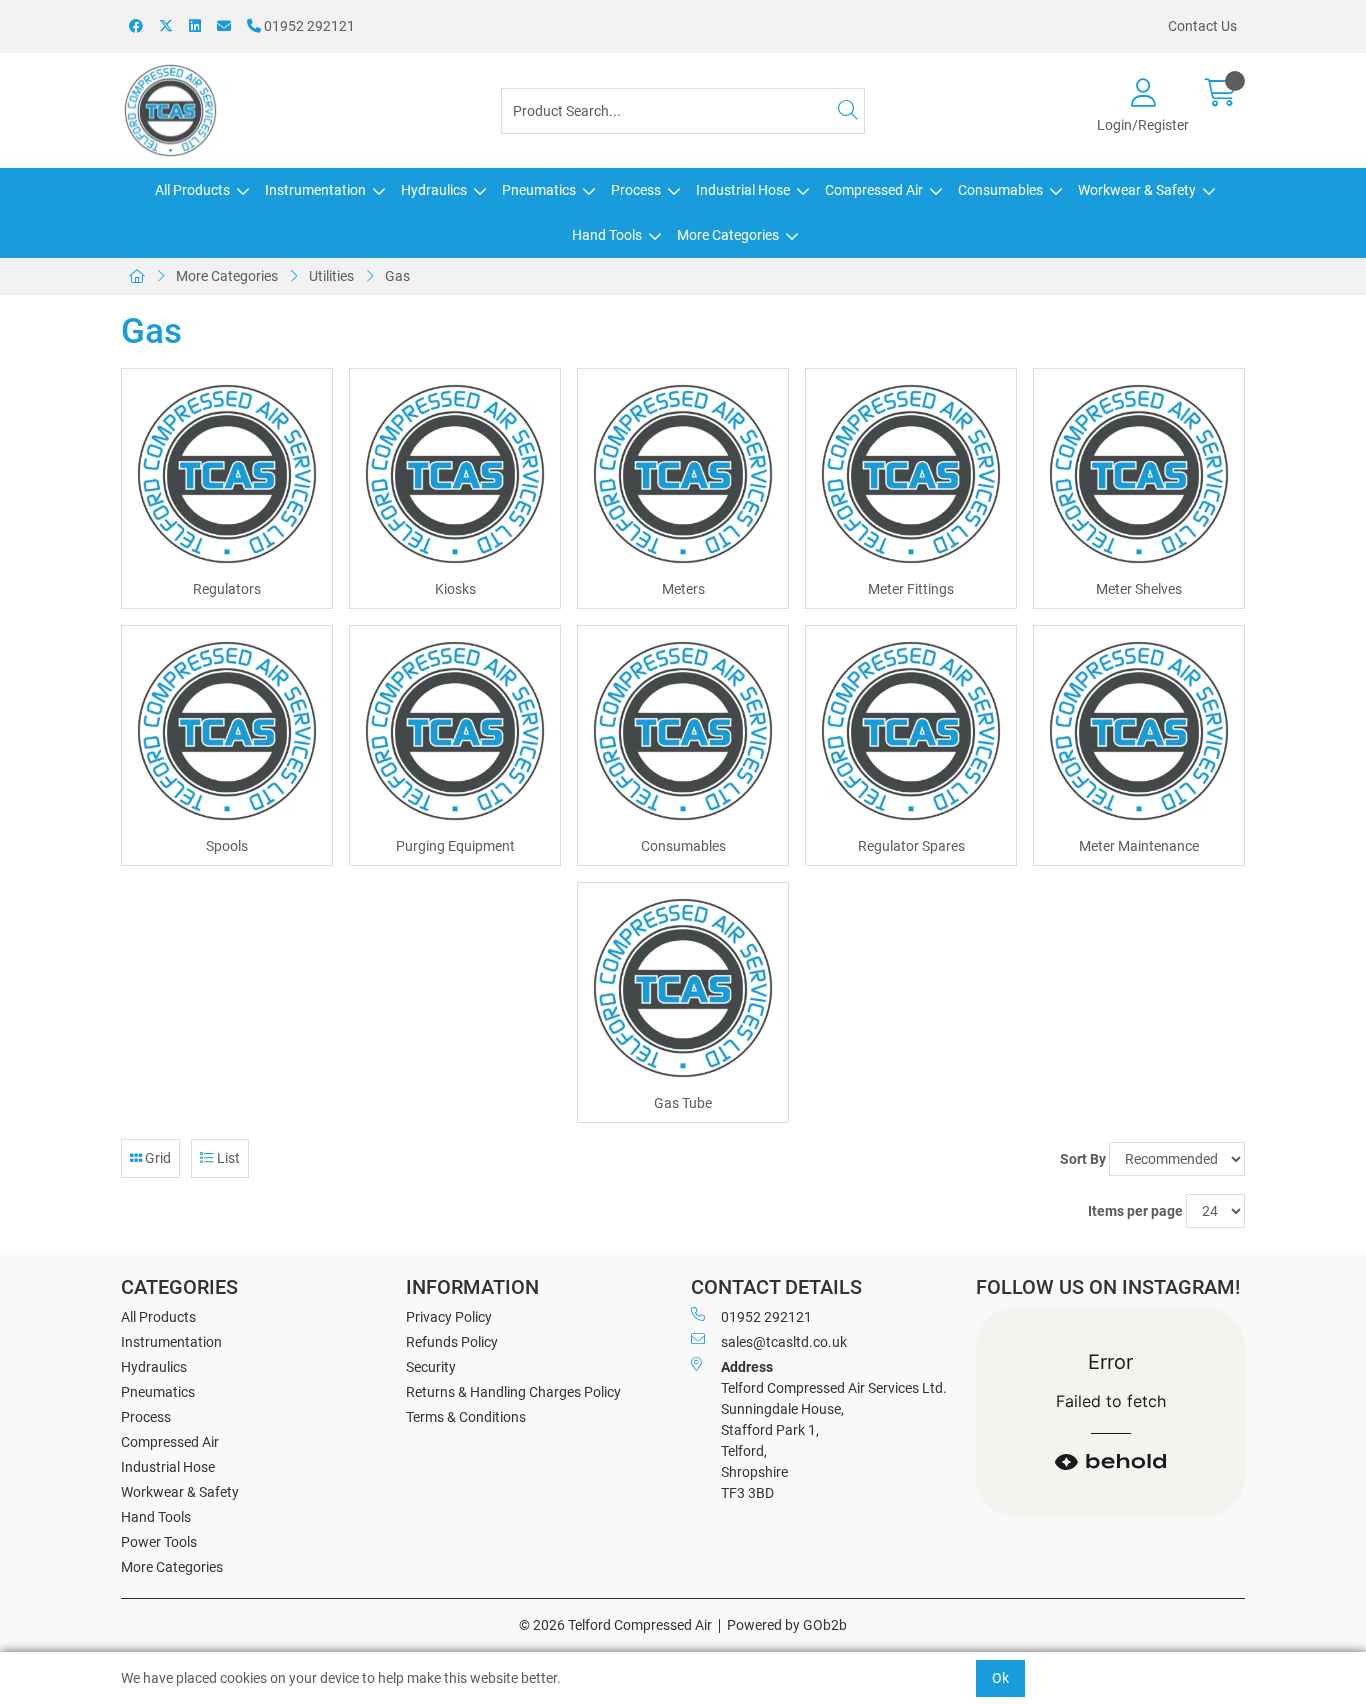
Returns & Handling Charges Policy (513, 1392)
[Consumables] (683, 731)
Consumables (1000, 190)
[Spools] (227, 731)
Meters (683, 589)
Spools (227, 846)
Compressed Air (874, 190)
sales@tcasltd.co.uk (784, 1342)
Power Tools (159, 1542)
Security (431, 1367)
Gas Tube (683, 1103)
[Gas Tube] (683, 988)
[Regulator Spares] (911, 731)
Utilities (331, 276)
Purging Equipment (455, 846)
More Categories (728, 235)
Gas (397, 276)
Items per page (1135, 1211)
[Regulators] (227, 474)
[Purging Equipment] (455, 731)
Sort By (1083, 1159)
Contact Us (1202, 26)
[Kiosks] (455, 474)
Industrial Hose (743, 190)
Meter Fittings (911, 589)
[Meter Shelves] (1139, 474)
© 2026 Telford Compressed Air (615, 1625)
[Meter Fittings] (911, 474)
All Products (192, 190)
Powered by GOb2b (787, 1625)
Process (636, 190)
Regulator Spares (911, 846)
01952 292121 (308, 26)
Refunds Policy (452, 1342)
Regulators (227, 589)
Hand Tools (607, 235)
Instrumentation (315, 190)
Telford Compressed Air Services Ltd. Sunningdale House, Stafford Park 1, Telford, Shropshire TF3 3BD (834, 1430)
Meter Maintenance (1139, 846)
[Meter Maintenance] (1139, 731)
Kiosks (455, 589)
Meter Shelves (1139, 589)
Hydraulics (434, 190)
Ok (1000, 1678)
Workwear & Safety (1137, 190)
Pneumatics (539, 190)
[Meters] (683, 474)
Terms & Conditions (466, 1417)
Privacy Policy (449, 1317)
